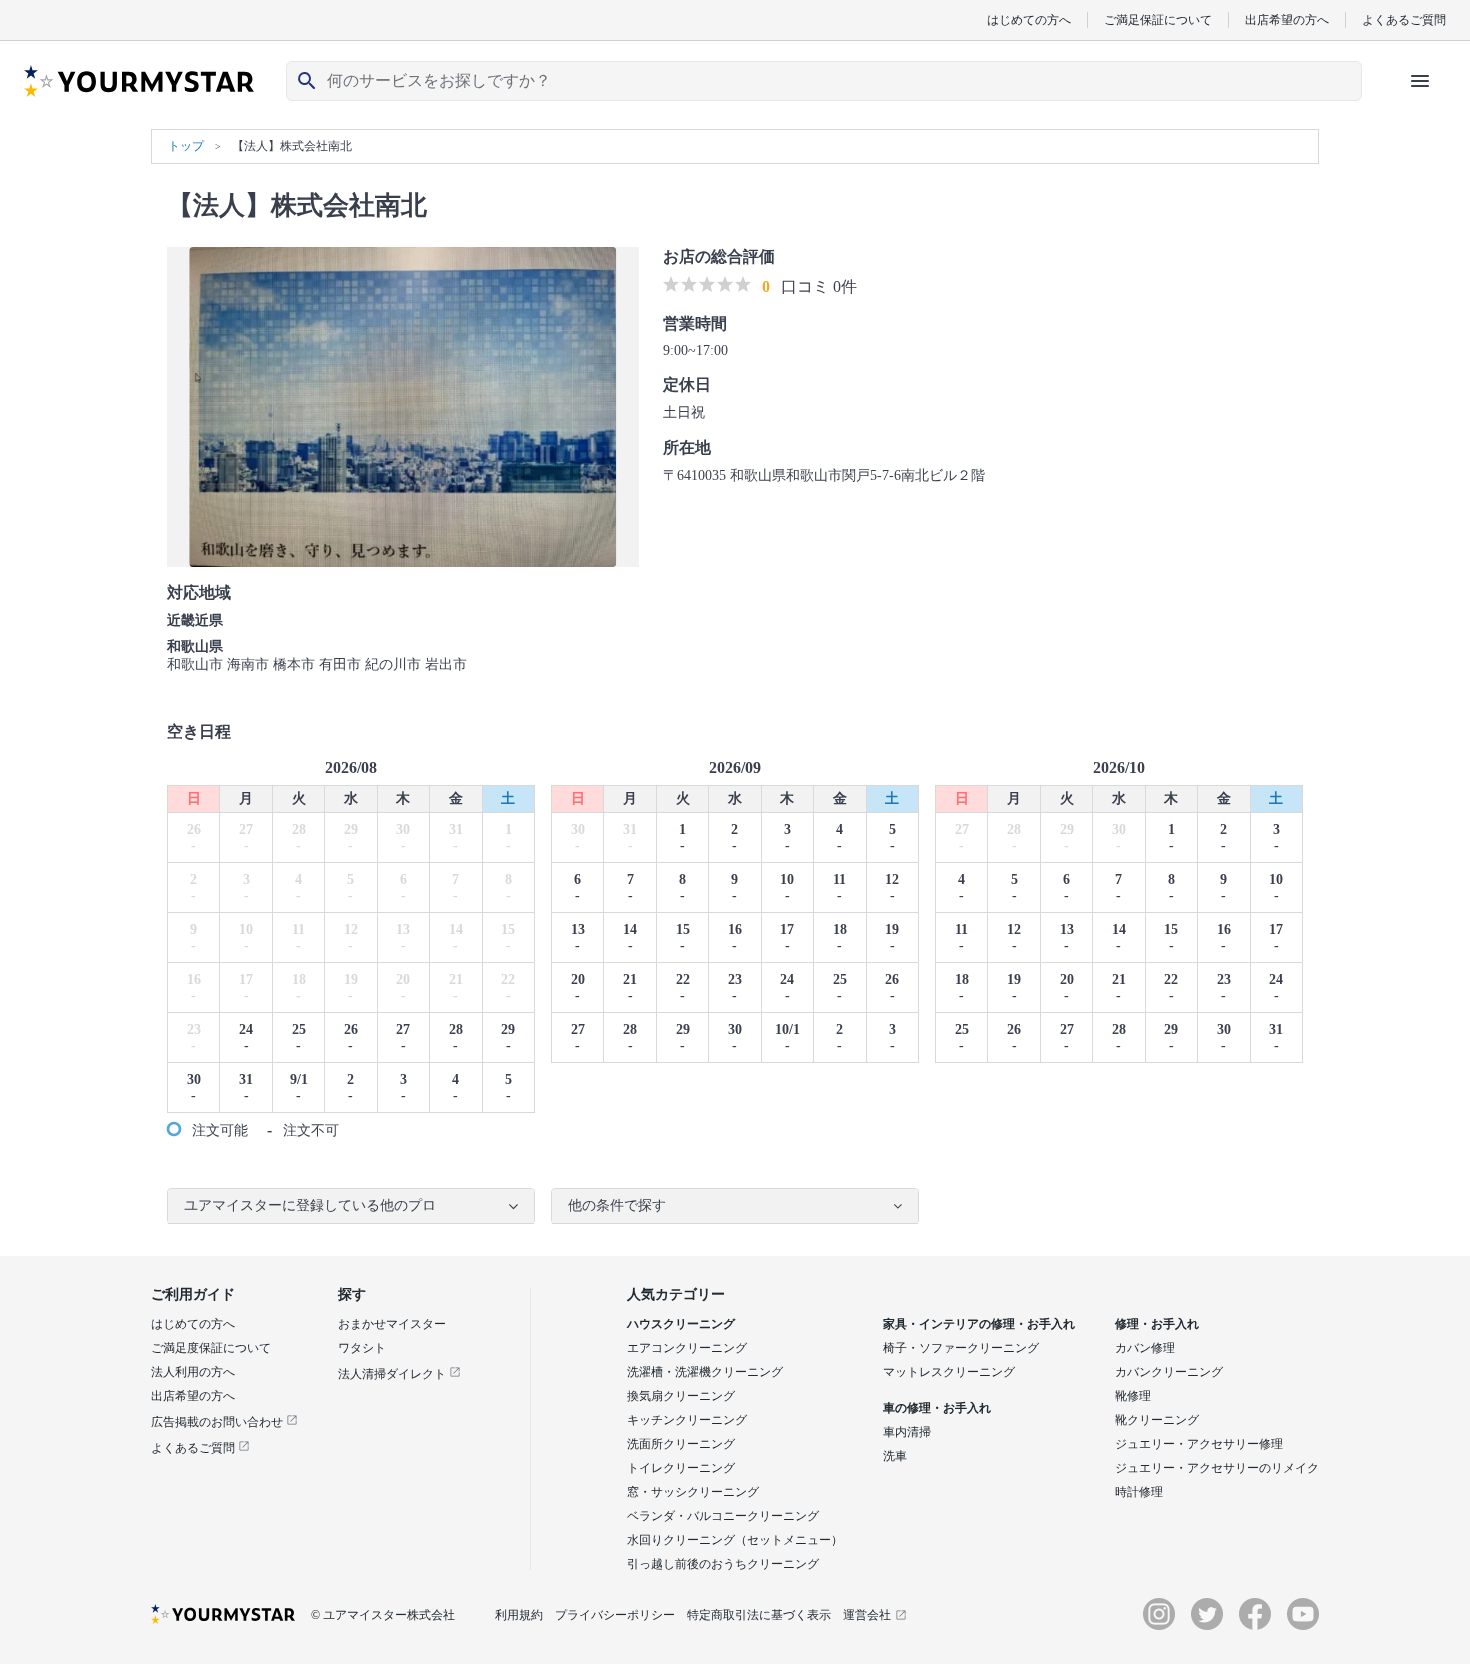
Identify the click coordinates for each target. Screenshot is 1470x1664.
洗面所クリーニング (681, 1444)
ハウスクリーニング (681, 1324)
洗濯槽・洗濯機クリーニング (705, 1372)
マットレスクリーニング (949, 1372)
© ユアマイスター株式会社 (383, 1615)
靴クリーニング (1157, 1420)
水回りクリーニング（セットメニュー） (735, 1540)
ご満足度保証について (211, 1348)
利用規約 (519, 1615)
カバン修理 (1145, 1348)
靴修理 (1133, 1396)
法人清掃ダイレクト (393, 1374)
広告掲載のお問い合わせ (218, 1422)
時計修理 (1139, 1492)
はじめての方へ (1029, 19)
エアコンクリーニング (687, 1348)
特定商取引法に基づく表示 (759, 1615)
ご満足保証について (1158, 19)
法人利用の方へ (193, 1372)
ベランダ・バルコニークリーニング (723, 1516)
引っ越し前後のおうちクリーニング (723, 1564)
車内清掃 (907, 1432)
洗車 (895, 1456)
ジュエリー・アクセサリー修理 (1199, 1444)
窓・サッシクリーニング (693, 1492)
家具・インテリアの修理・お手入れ (979, 1324)
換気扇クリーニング (681, 1396)
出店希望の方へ (1287, 19)
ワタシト (362, 1348)
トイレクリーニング (681, 1468)
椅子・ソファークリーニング (961, 1348)
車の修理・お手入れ (937, 1408)
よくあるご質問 (1404, 19)
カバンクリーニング (1169, 1372)
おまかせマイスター (392, 1324)
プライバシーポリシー (615, 1615)
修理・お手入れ (1157, 1324)
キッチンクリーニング (687, 1420)
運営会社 (867, 1615)
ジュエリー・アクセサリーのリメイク (1217, 1468)
